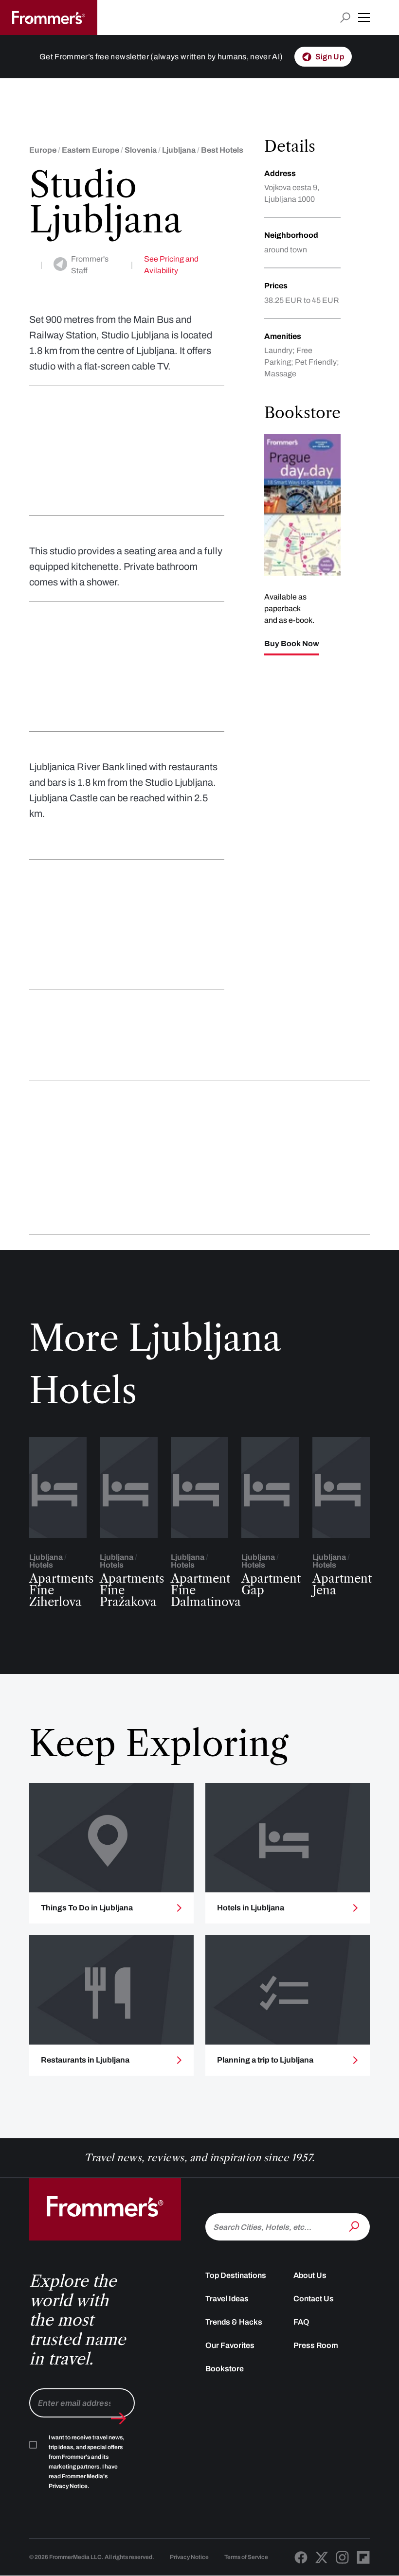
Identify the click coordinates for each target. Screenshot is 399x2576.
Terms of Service (246, 2557)
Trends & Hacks (234, 2322)
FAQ (301, 2322)
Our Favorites (230, 2345)
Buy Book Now (292, 644)
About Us (310, 2275)
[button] (364, 18)
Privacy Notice (189, 2557)
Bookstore (225, 2369)
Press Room (316, 2345)
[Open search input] (345, 18)
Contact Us (314, 2299)
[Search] (355, 2226)
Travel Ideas (227, 2299)
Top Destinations (236, 2275)
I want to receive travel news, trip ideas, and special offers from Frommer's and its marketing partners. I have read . (87, 2462)
